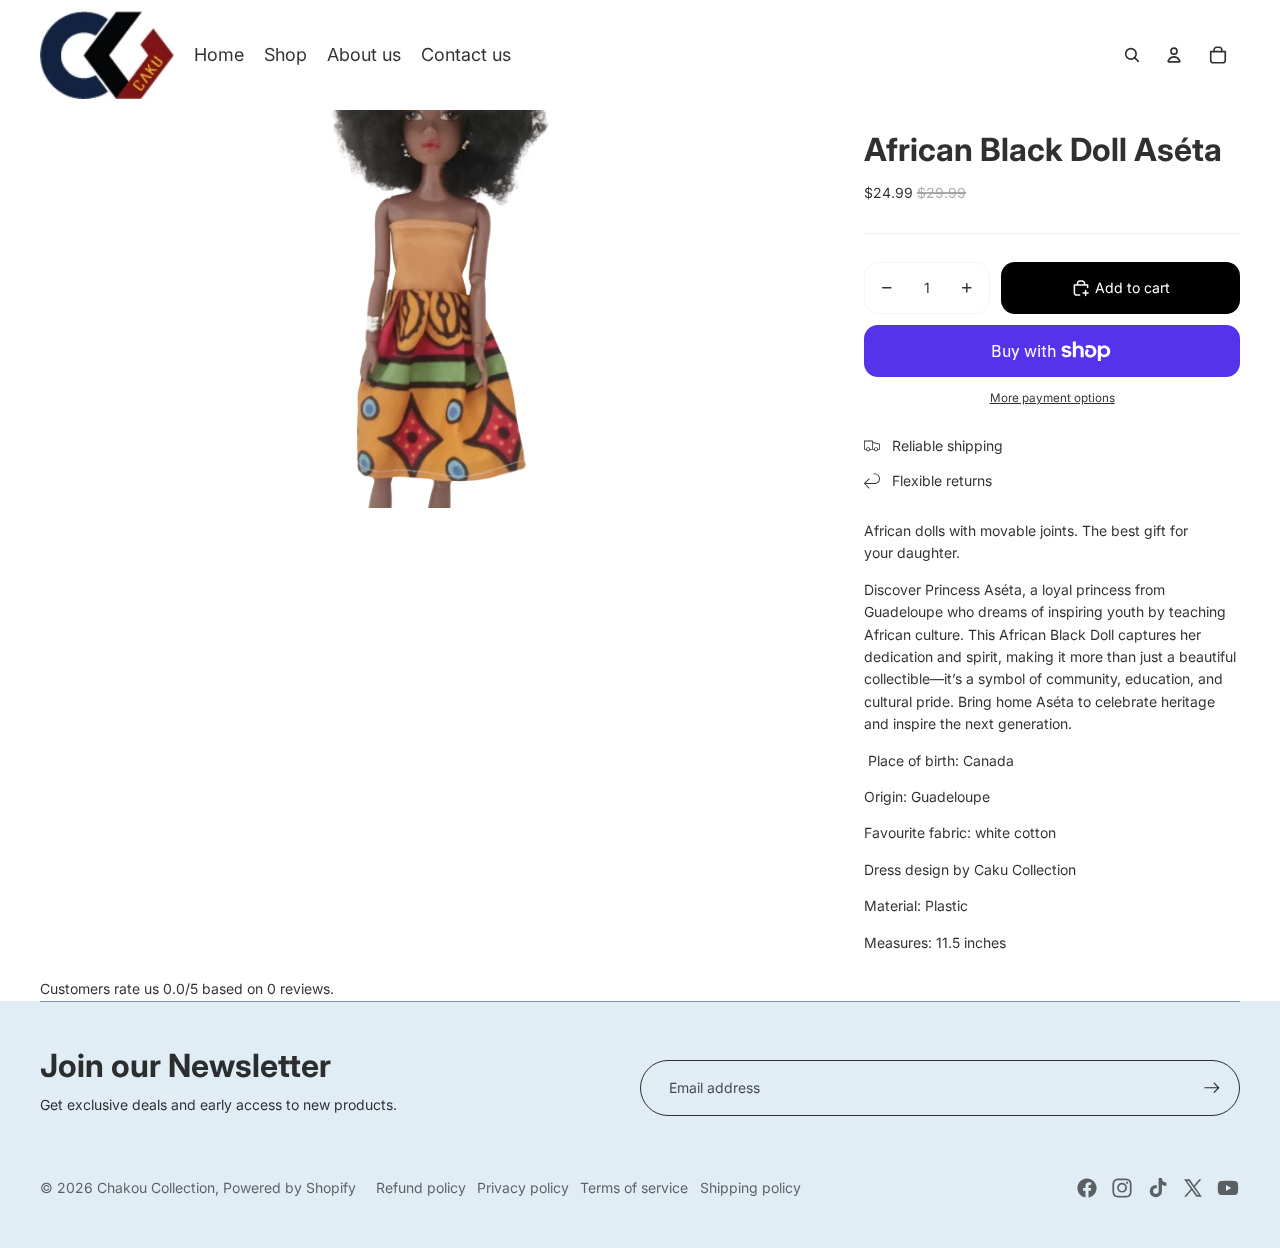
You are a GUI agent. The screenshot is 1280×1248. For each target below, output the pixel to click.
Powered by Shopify (289, 1187)
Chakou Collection (156, 1187)
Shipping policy (750, 1187)
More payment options (1052, 398)
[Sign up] (1212, 1088)
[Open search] (1132, 55)
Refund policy (421, 1187)
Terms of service (634, 1187)
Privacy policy (523, 1187)
